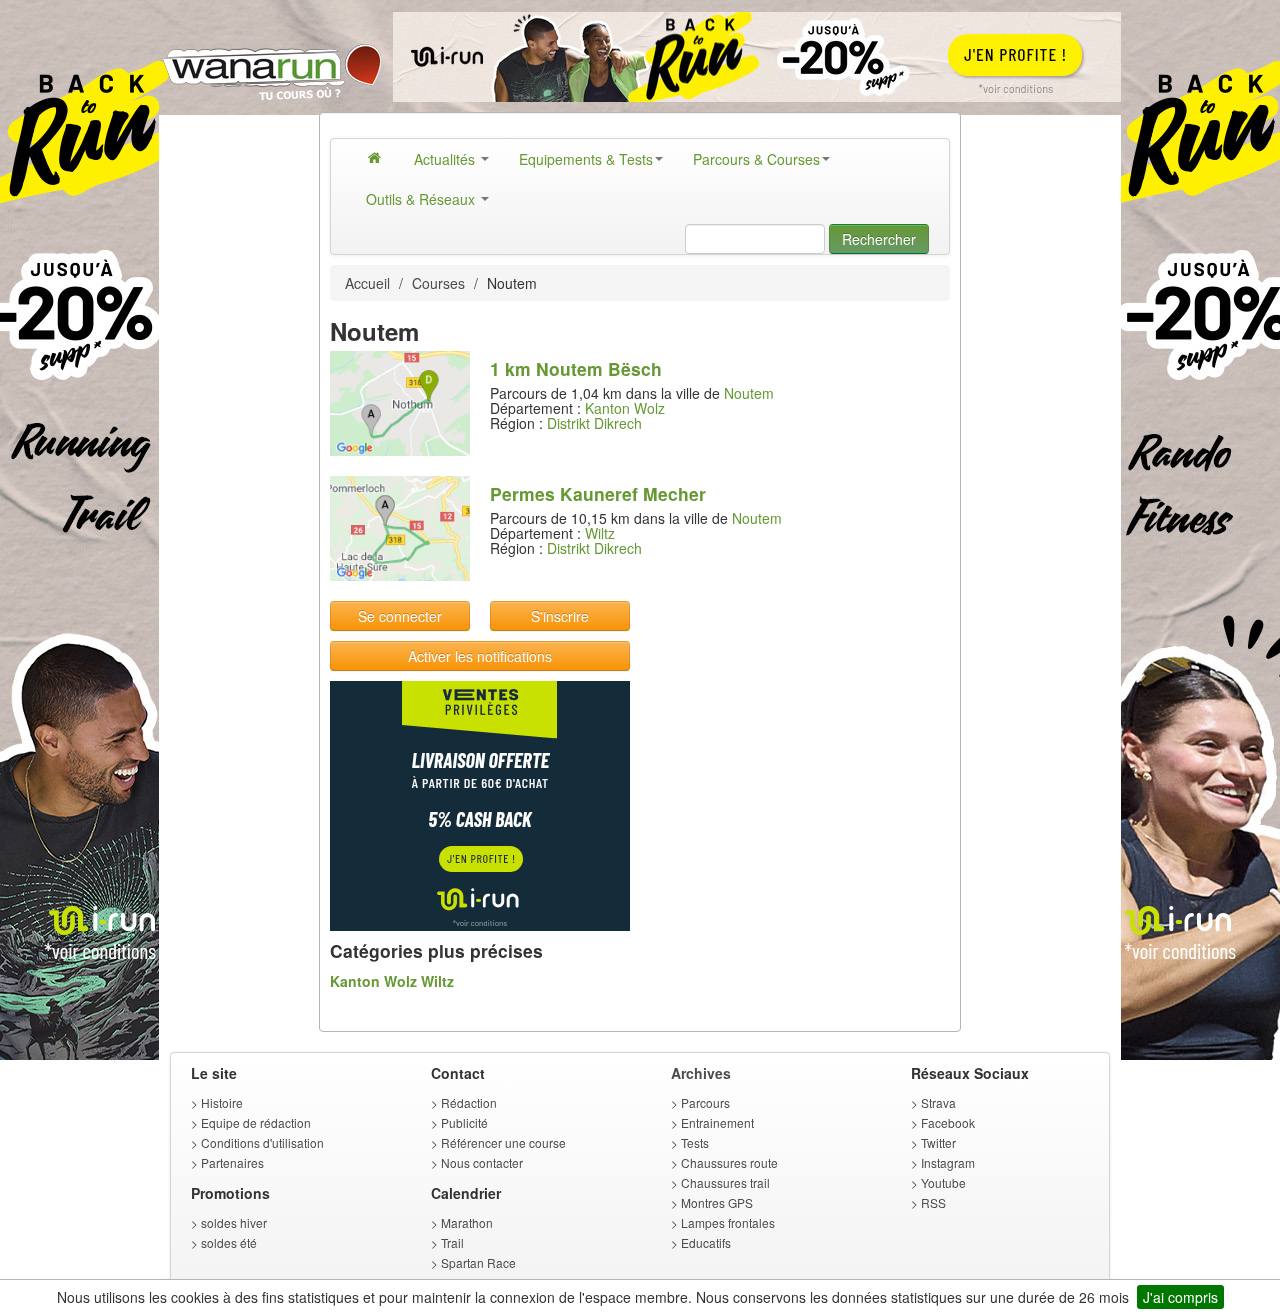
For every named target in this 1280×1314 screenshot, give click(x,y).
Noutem (749, 393)
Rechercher (879, 239)
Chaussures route (729, 1162)
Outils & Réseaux (422, 199)
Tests (695, 1142)
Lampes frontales (728, 1222)
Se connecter (400, 616)
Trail (452, 1242)
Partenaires (232, 1162)
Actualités (446, 159)
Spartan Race (478, 1262)
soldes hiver (234, 1222)
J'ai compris (1180, 1297)
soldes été (229, 1242)
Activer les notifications (480, 656)
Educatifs (706, 1242)
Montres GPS (717, 1202)
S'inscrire (560, 616)
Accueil (367, 283)
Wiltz (600, 533)
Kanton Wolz (625, 408)
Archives (701, 1073)
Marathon (467, 1222)
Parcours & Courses (756, 159)
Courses (438, 283)
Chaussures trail (725, 1182)
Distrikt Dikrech (594, 423)
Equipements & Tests (586, 159)
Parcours (705, 1102)
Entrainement (717, 1122)
